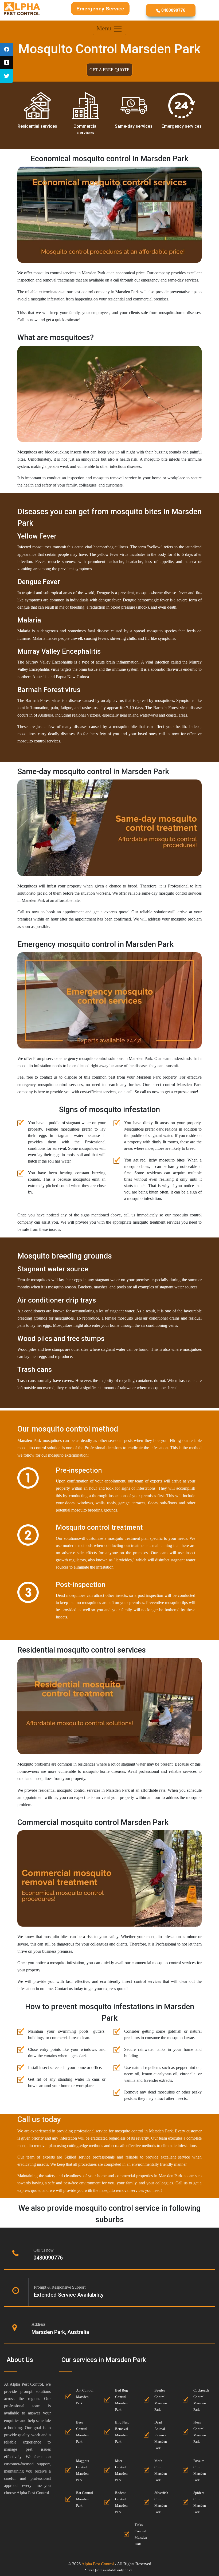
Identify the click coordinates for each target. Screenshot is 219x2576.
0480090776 (173, 10)
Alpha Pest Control (98, 2564)
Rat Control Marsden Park (85, 2499)
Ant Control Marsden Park (85, 2397)
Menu (105, 28)
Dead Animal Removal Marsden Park (161, 2435)
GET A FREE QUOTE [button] (109, 70)
